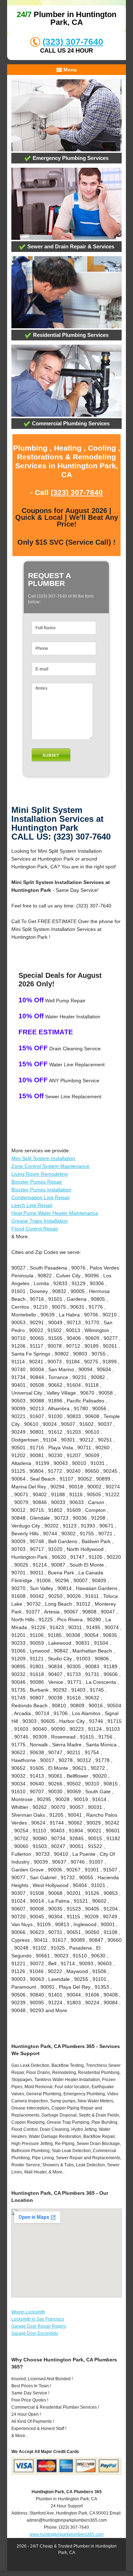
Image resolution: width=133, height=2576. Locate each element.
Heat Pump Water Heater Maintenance (55, 1213)
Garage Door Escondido (35, 2333)
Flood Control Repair (35, 1229)
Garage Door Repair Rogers (39, 2326)
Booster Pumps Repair (37, 1182)
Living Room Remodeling (40, 1174)
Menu (70, 70)
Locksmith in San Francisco (38, 2319)
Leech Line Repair (32, 1205)
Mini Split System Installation (43, 1158)
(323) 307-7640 (73, 42)
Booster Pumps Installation (41, 1190)
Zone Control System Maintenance (50, 1166)
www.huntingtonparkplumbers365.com (66, 2534)
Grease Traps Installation (40, 1221)
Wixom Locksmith (28, 2312)
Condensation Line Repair (41, 1197)
